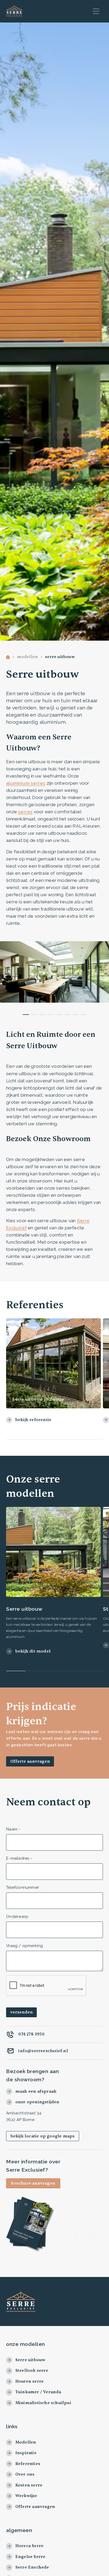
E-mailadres (18, 1858)
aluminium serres (26, 783)
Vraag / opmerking (24, 1946)
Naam (12, 1829)
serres (25, 812)
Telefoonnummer (22, 1887)
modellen (28, 657)
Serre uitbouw (60, 657)
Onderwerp (17, 1916)
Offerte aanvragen (30, 1761)
